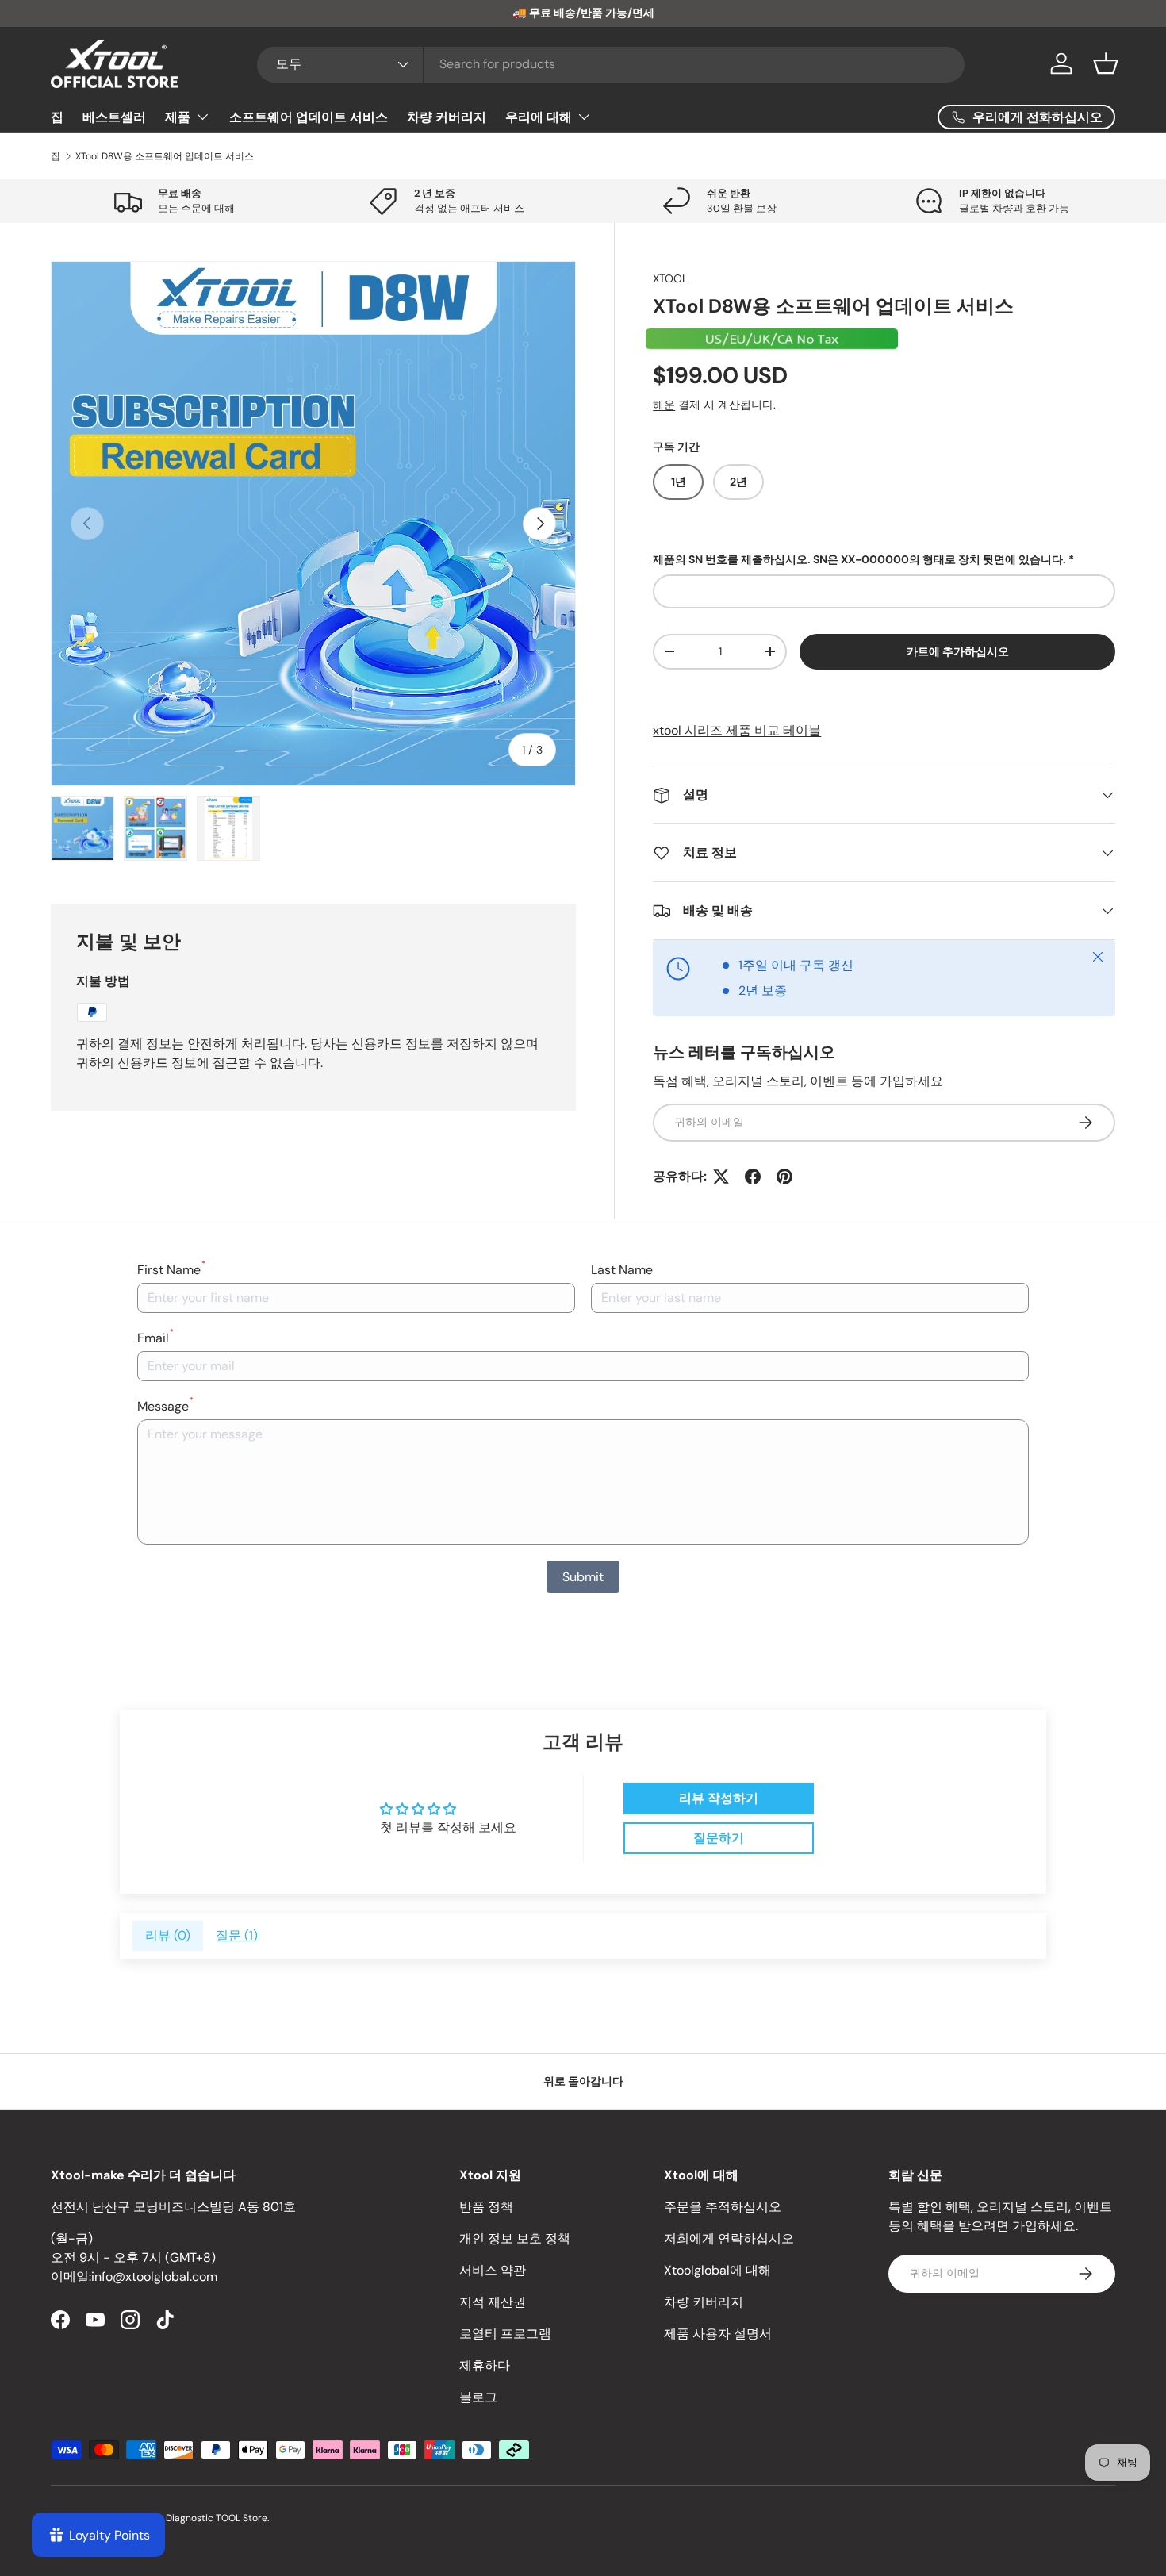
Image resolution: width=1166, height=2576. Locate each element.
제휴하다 (485, 2365)
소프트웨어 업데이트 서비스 (309, 117)
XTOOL (670, 278)
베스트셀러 (114, 117)
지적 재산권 (493, 2302)
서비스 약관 (493, 2270)
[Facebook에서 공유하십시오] (753, 1177)
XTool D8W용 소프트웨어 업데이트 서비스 (165, 156)
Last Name (622, 1270)
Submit (583, 1577)
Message (165, 1406)
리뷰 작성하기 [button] (719, 1798)
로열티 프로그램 (505, 2334)
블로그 (478, 2397)
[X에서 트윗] (721, 1177)
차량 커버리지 (447, 117)
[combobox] (611, 64)
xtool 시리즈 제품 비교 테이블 (737, 730)
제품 (178, 117)
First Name (171, 1269)
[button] (1106, 63)
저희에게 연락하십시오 (729, 2238)
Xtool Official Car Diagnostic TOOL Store (177, 2518)
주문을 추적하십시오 (723, 2207)
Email (155, 1338)
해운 (664, 405)
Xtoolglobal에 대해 (717, 2270)
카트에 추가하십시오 (958, 651)
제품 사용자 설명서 (718, 2334)
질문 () (237, 1935)
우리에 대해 (539, 117)
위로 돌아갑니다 (583, 2081)
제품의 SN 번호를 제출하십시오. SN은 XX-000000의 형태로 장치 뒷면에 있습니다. (859, 559)
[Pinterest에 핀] (784, 1177)
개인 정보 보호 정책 (515, 2238)
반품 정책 (486, 2207)
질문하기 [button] (719, 1838)
